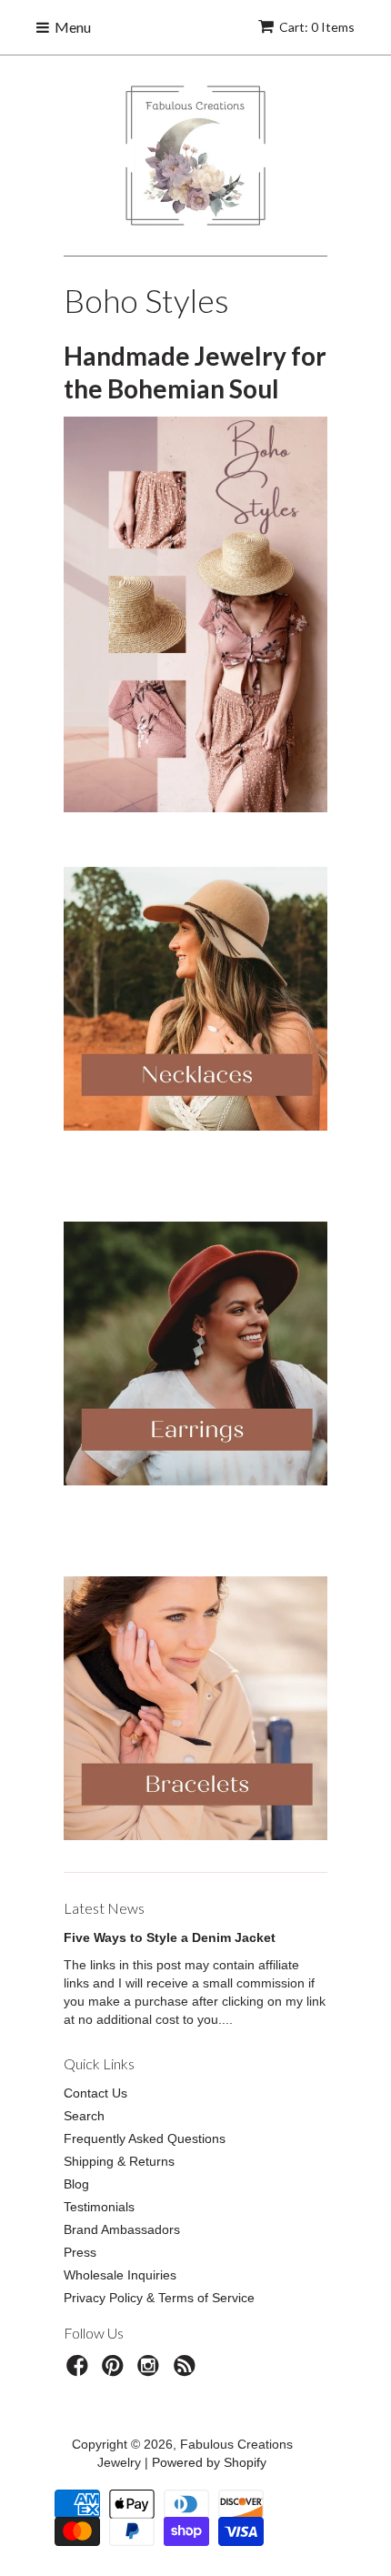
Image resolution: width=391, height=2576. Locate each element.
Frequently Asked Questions (145, 2138)
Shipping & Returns (119, 2161)
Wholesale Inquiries (120, 2275)
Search (84, 2116)
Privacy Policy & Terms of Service (159, 2298)
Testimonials (99, 2207)
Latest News (104, 1908)
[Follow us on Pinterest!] (115, 2371)
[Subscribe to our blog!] (187, 2371)
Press (80, 2252)
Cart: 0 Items (317, 27)
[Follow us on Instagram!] (151, 2371)
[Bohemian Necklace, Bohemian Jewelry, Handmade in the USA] (195, 999)
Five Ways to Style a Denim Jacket (170, 1937)
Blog (76, 2184)
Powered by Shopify (209, 2462)
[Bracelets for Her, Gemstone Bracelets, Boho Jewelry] (195, 1836)
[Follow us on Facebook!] (80, 2371)
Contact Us (95, 2093)
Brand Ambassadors (122, 2229)
